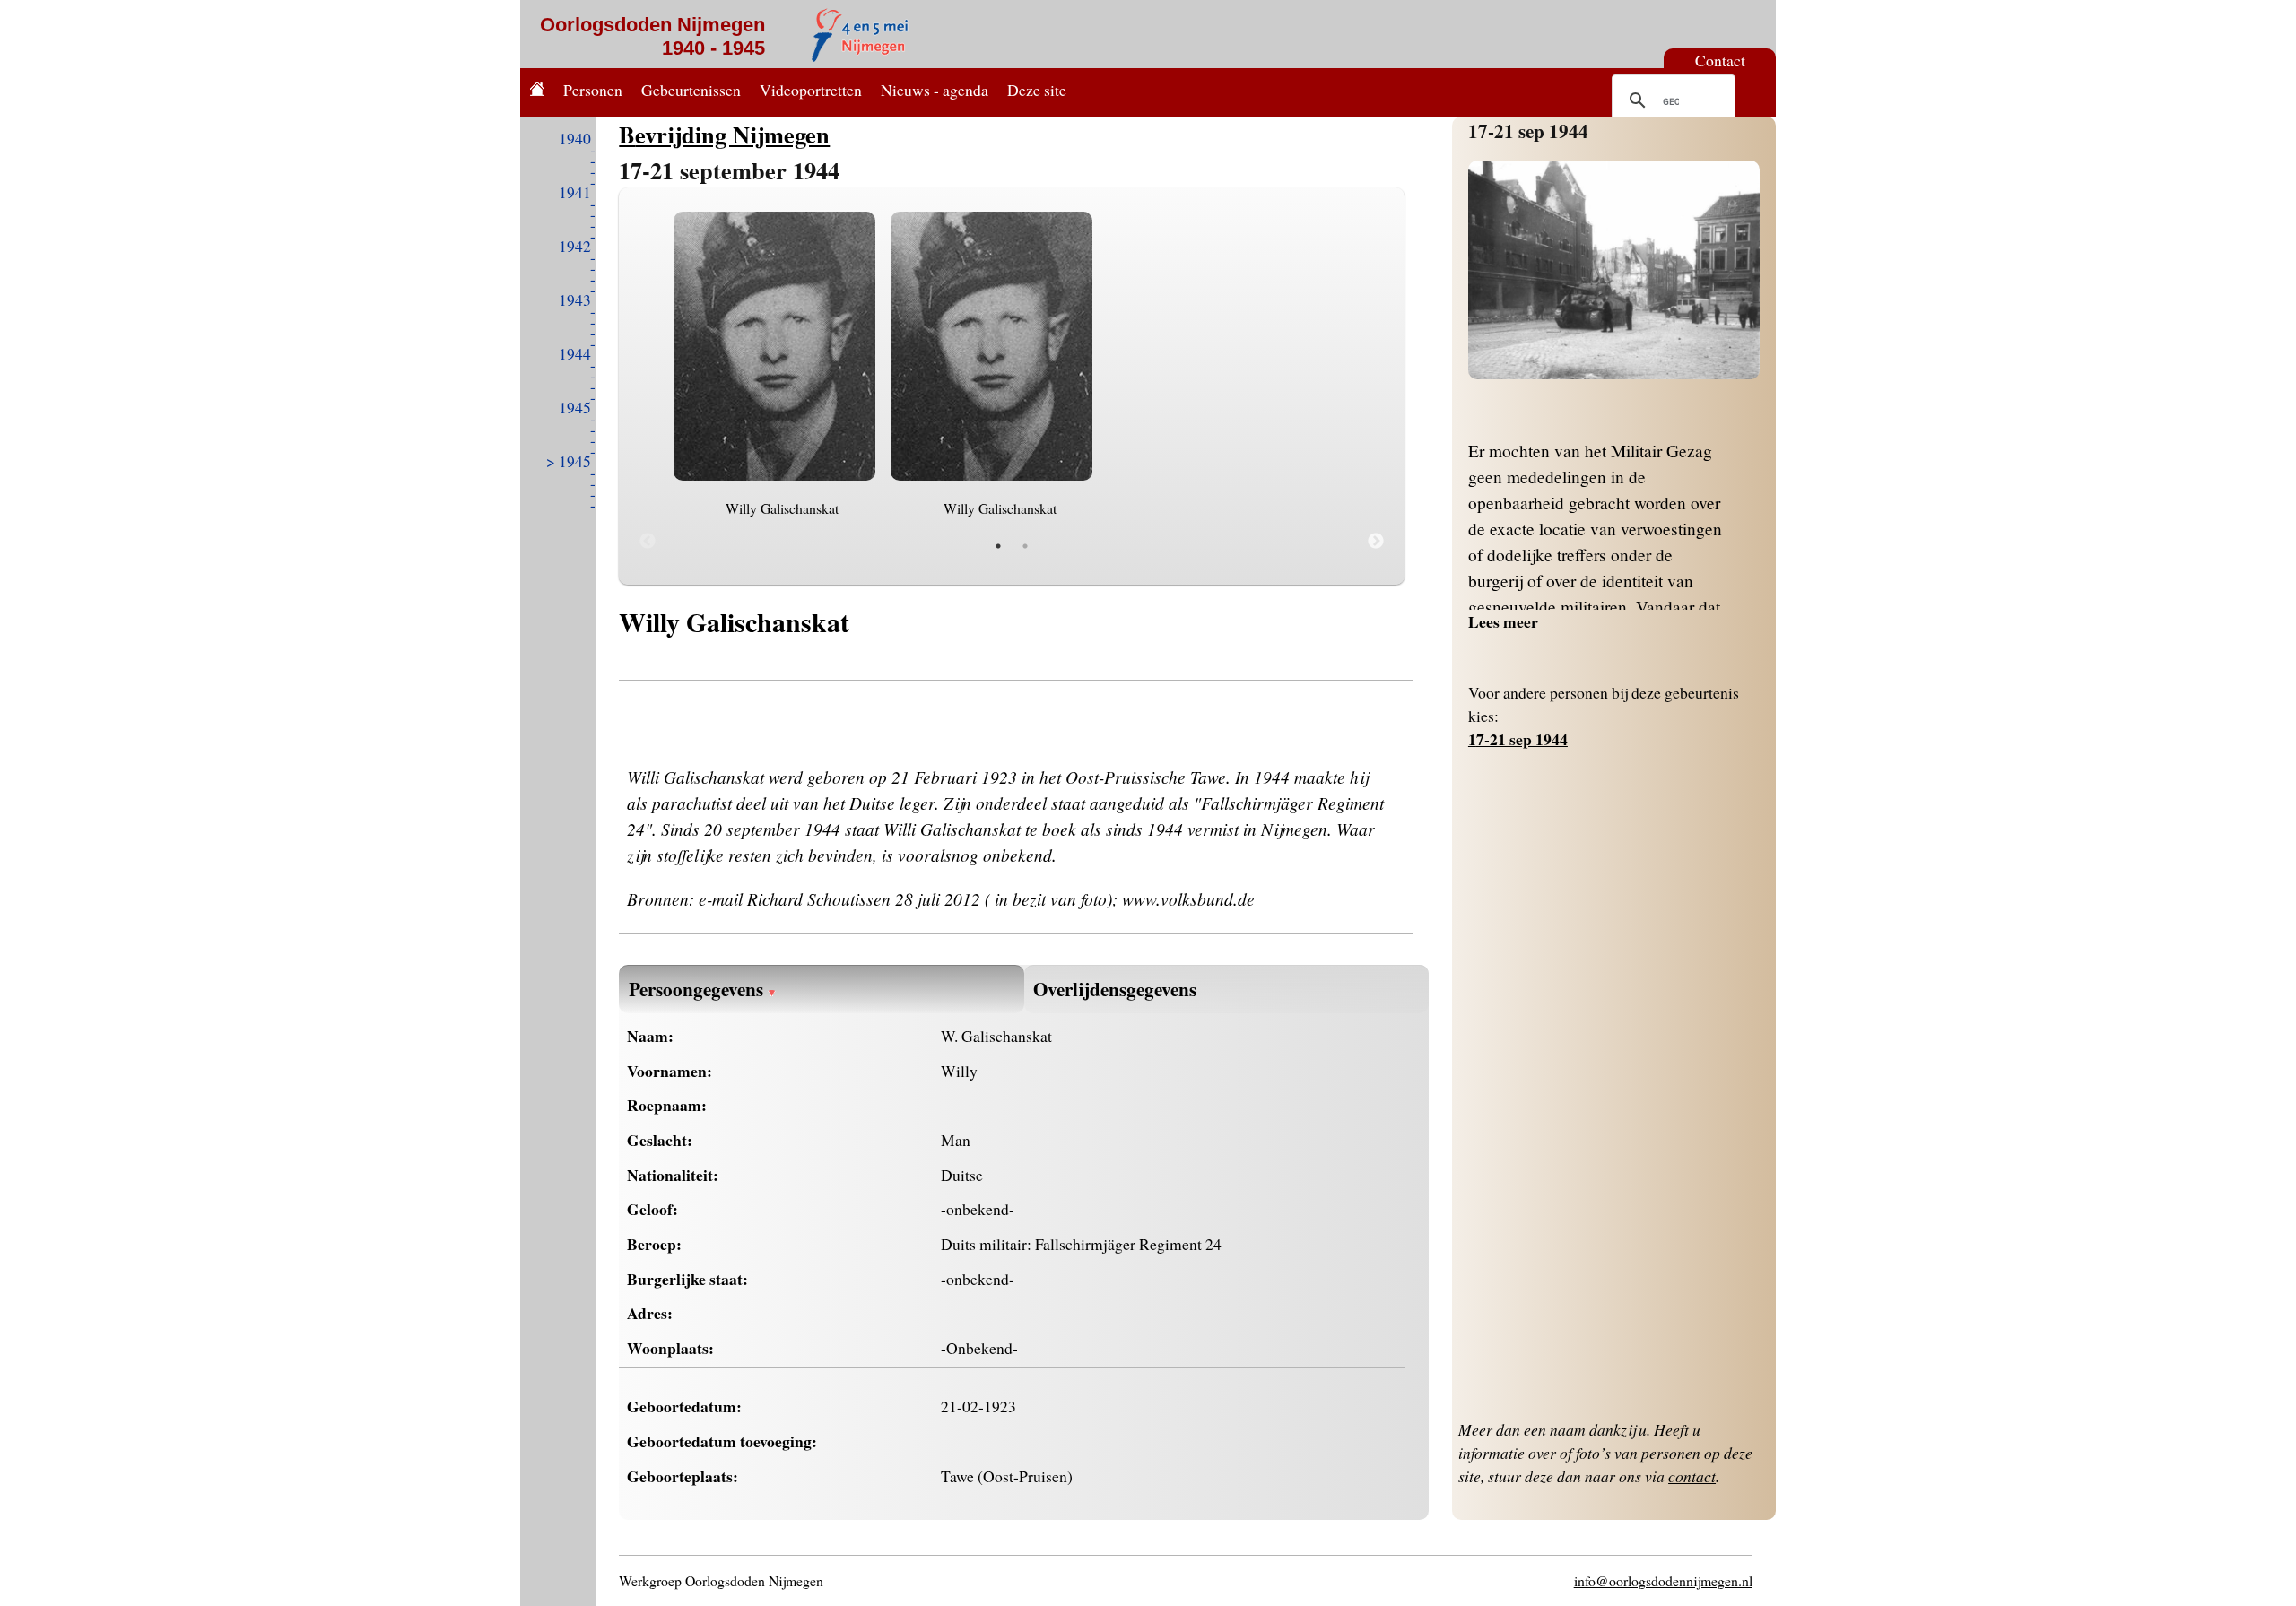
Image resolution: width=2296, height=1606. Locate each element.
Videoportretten (811, 90)
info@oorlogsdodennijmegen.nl (1663, 1580)
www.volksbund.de (1188, 898)
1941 (575, 192)
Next (1376, 542)
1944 (575, 353)
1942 (575, 246)
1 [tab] (998, 546)
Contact (1720, 60)
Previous (648, 542)
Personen (593, 90)
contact (1692, 1476)
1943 (575, 299)
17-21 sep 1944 (1528, 130)
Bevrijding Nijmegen (724, 134)
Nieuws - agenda (935, 90)
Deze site (1037, 90)
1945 (575, 407)
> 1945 (569, 461)
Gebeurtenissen (691, 90)
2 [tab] (1025, 546)
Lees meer (1503, 621)
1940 (575, 138)
